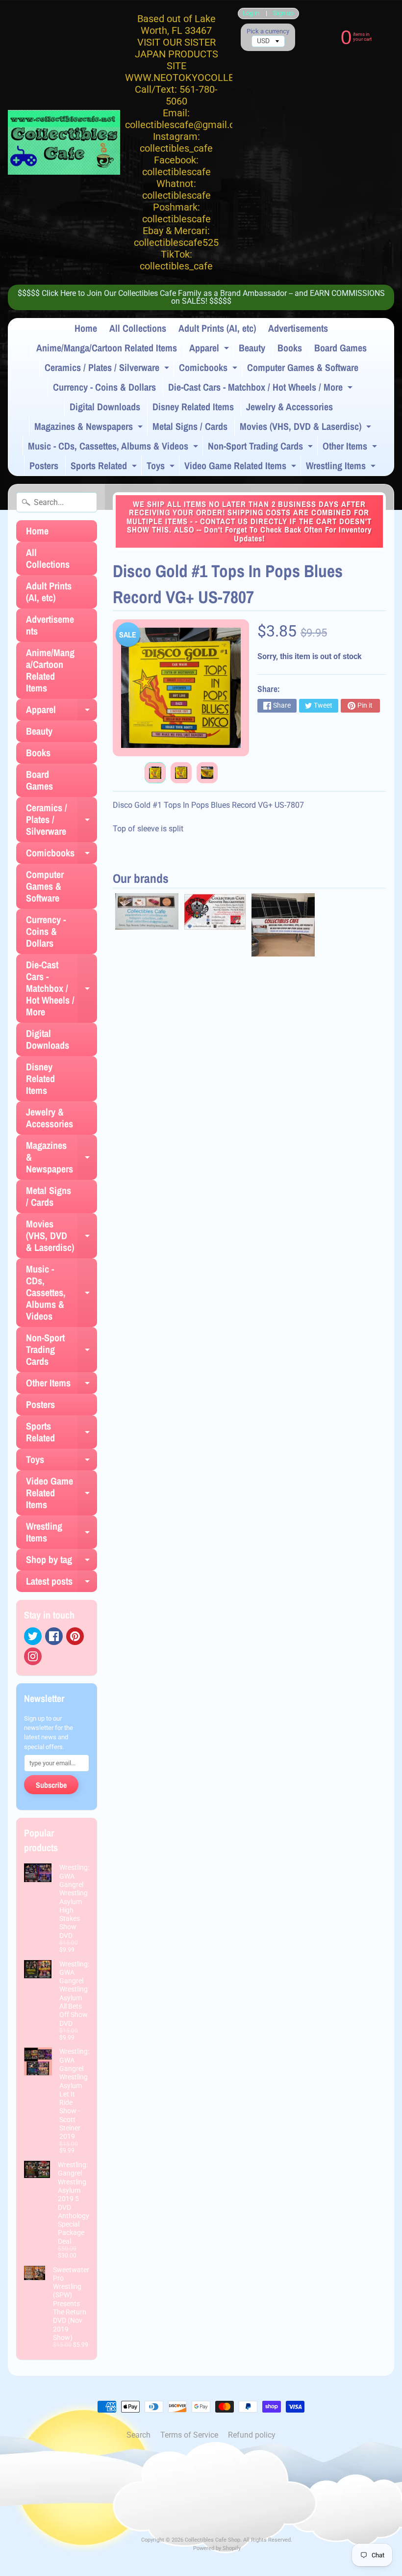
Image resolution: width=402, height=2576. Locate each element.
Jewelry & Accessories (289, 407)
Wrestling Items (342, 467)
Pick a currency (268, 31)
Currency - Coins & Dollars (104, 387)
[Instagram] (33, 1656)
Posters (44, 465)
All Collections (138, 328)
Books (290, 348)
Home (86, 328)
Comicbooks (209, 369)
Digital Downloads (105, 407)
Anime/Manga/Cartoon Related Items (107, 348)
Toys (162, 467)
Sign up (283, 13)
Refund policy (252, 2435)
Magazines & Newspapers (90, 428)
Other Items (351, 448)
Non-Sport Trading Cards (262, 448)
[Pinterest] (75, 1636)
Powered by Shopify (217, 2548)
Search (138, 2435)
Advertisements (298, 328)
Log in (251, 13)
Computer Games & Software (303, 367)
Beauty (252, 348)
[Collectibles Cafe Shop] (64, 142)
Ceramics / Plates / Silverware (108, 369)
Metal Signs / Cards (190, 426)
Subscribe (51, 1785)
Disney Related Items (193, 407)
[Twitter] (33, 1636)
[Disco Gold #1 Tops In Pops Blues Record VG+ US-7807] (155, 773)
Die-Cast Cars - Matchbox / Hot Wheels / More (262, 389)
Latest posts (62, 1583)
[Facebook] (54, 1636)
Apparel (210, 349)
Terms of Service (189, 2435)
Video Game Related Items (241, 467)
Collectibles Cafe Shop (213, 2540)
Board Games (340, 348)
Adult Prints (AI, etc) (217, 328)
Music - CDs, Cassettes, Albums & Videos (114, 448)
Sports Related (105, 467)
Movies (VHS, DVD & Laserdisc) (307, 428)
